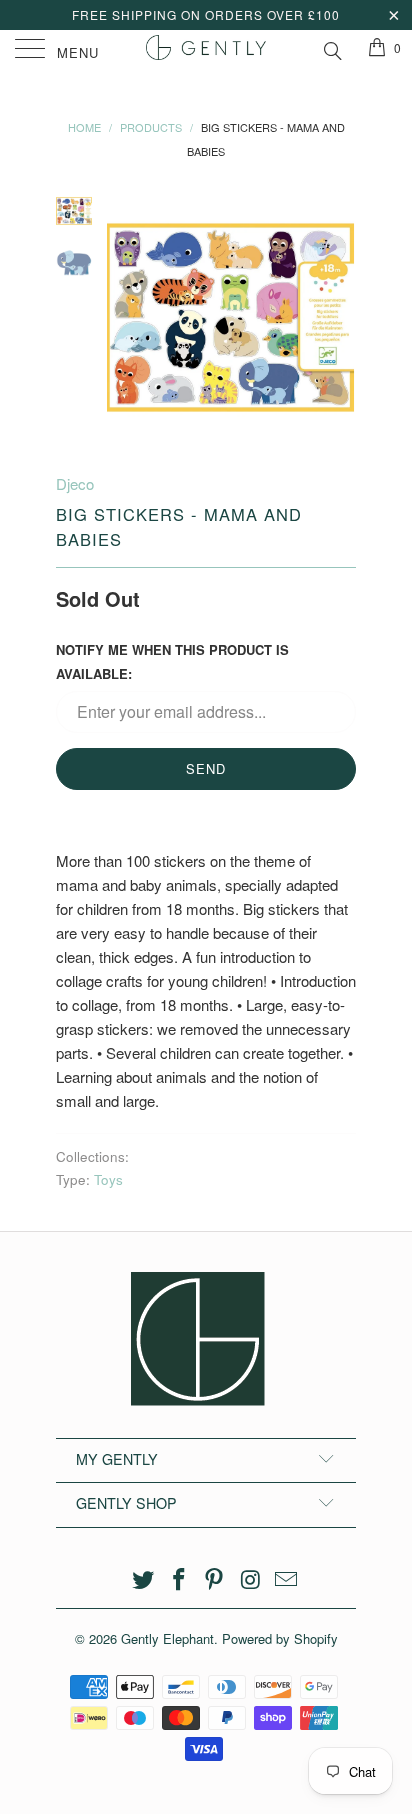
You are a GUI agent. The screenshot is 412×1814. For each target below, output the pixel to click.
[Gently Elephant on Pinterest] (215, 1579)
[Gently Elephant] (206, 50)
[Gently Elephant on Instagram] (251, 1579)
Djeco (75, 483)
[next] (337, 317)
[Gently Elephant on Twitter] (144, 1579)
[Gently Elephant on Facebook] (179, 1579)
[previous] (126, 317)
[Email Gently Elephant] (287, 1579)
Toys (108, 1179)
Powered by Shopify (280, 1638)
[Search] (331, 48)
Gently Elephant (167, 1638)
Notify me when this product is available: (172, 661)
